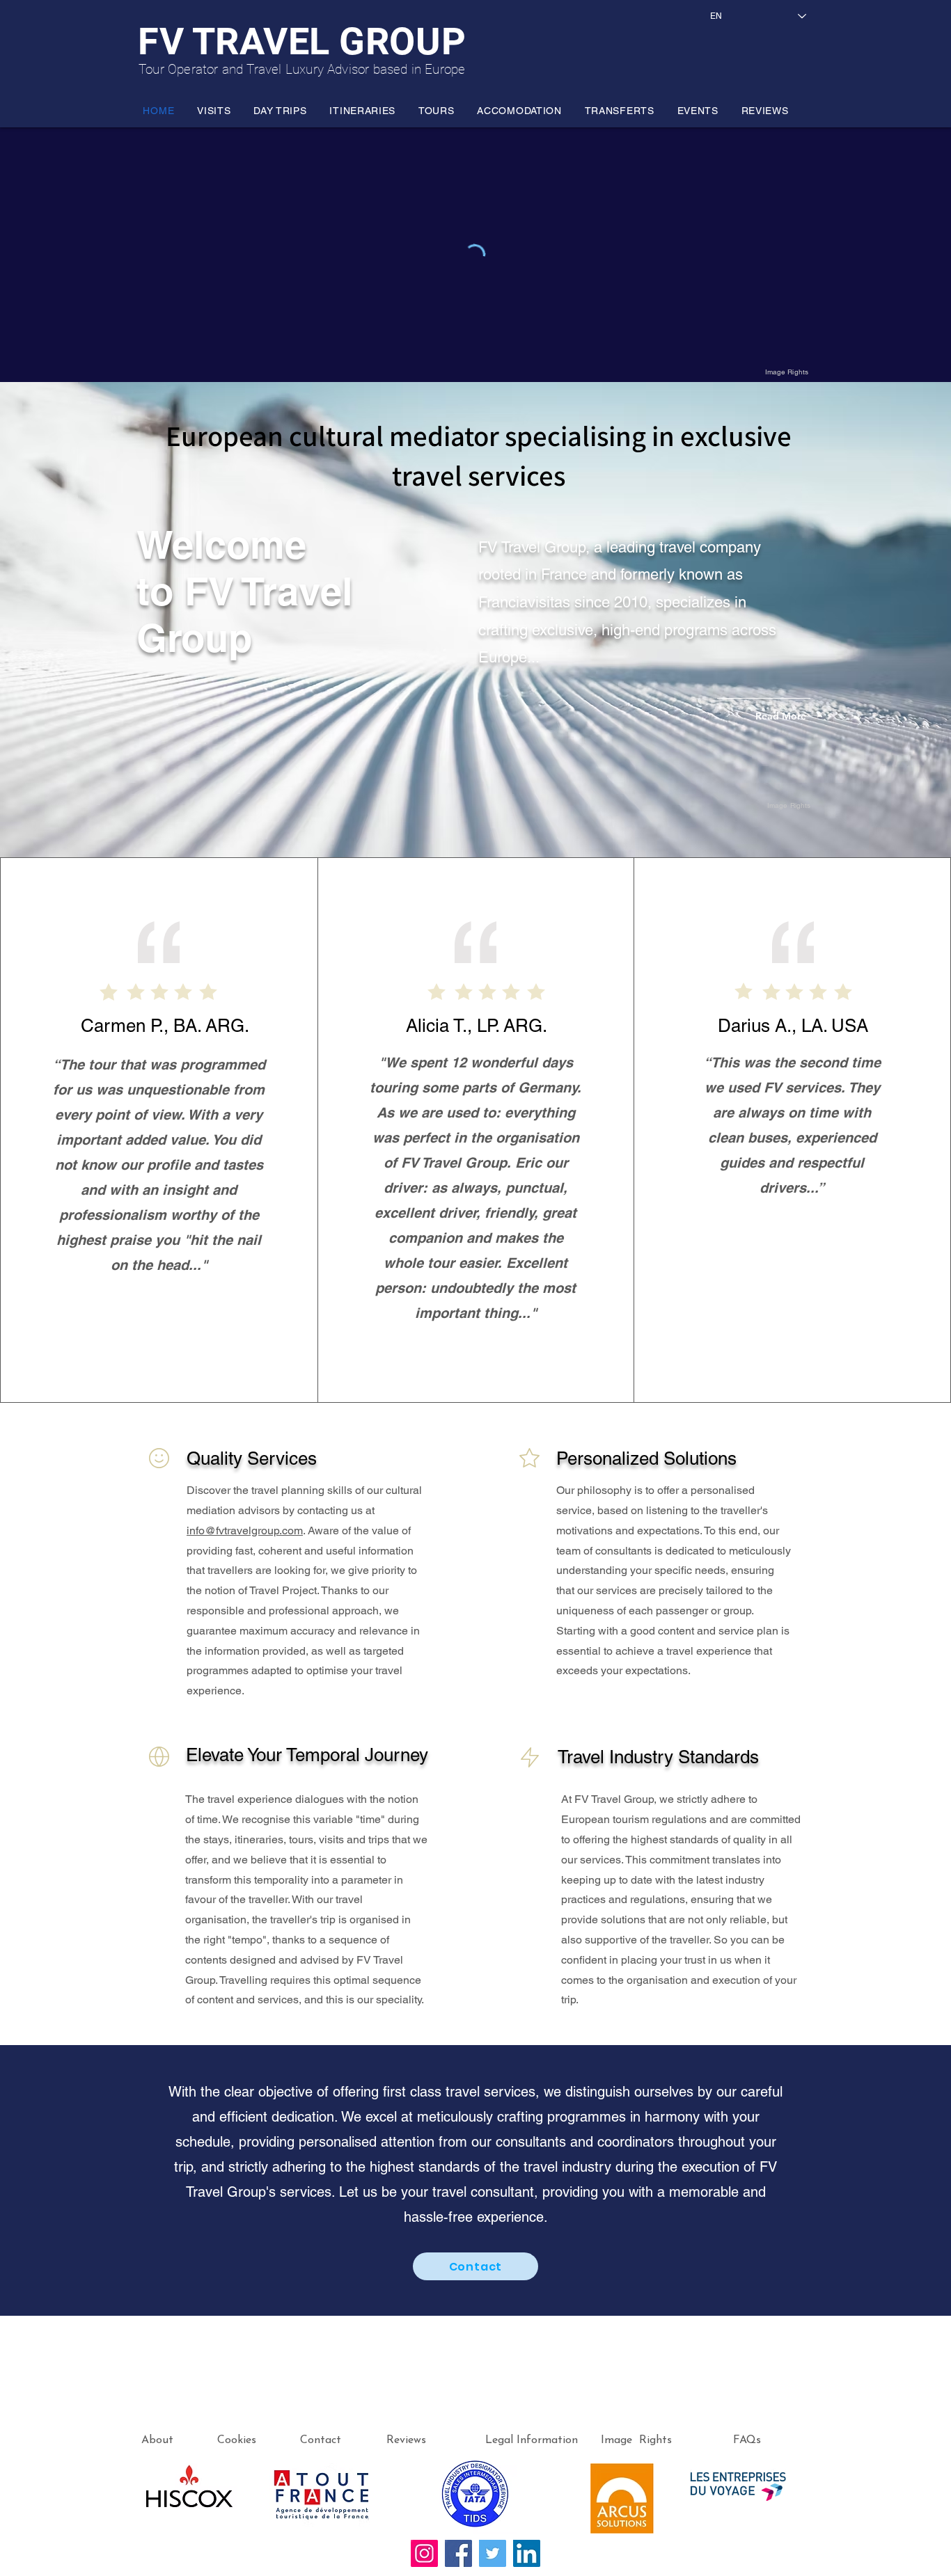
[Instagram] (424, 2553)
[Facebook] (458, 2553)
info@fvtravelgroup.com (245, 1531)
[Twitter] (493, 2553)
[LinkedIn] (527, 2553)
